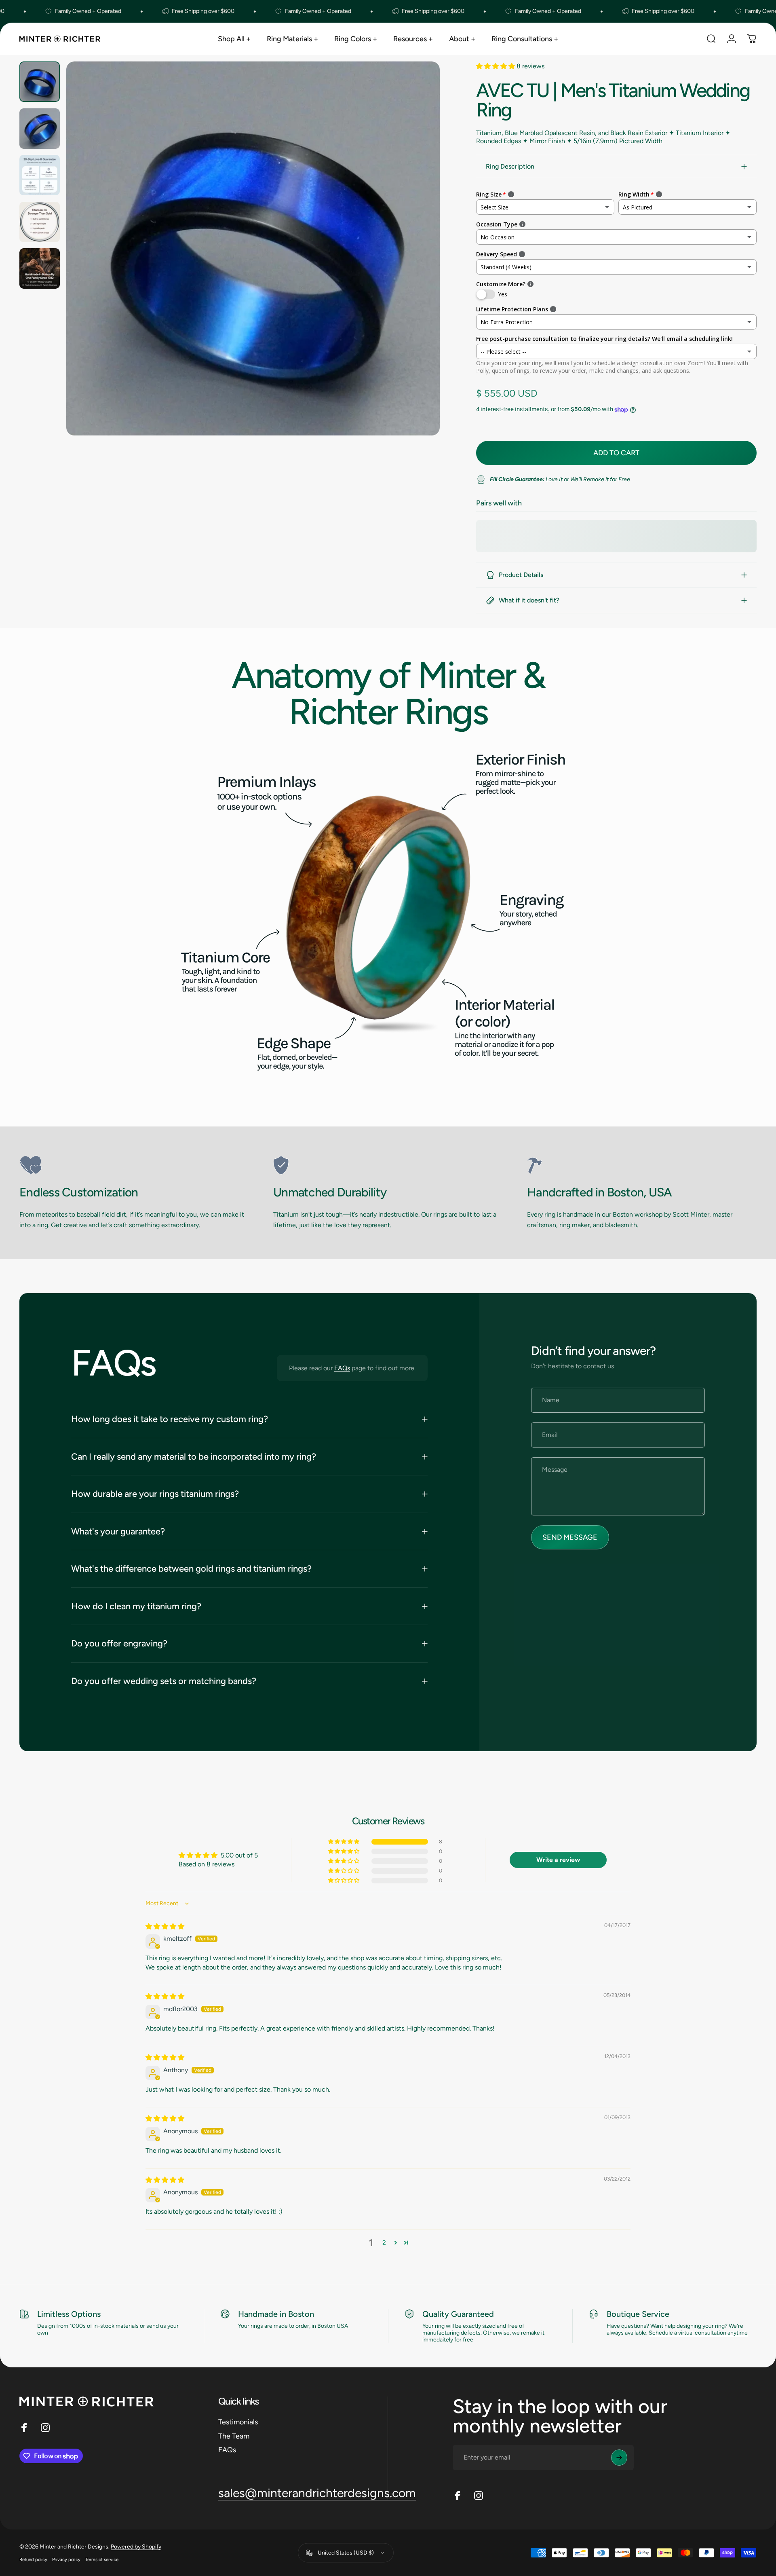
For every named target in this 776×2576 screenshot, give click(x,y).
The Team (234, 2436)
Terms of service (102, 2559)
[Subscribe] (619, 2458)
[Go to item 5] (40, 268)
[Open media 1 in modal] (253, 248)
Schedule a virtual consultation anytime (698, 2333)
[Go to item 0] (40, 82)
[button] (496, 66)
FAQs (342, 1368)
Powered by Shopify (136, 2547)
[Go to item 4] (40, 222)
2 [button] (384, 2243)
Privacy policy (66, 2559)
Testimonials (238, 2422)
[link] (134, 1165)
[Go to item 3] (40, 175)
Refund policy (33, 2559)
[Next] (419, 268)
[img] (165, 1926)
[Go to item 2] (40, 129)
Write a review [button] (558, 1860)
